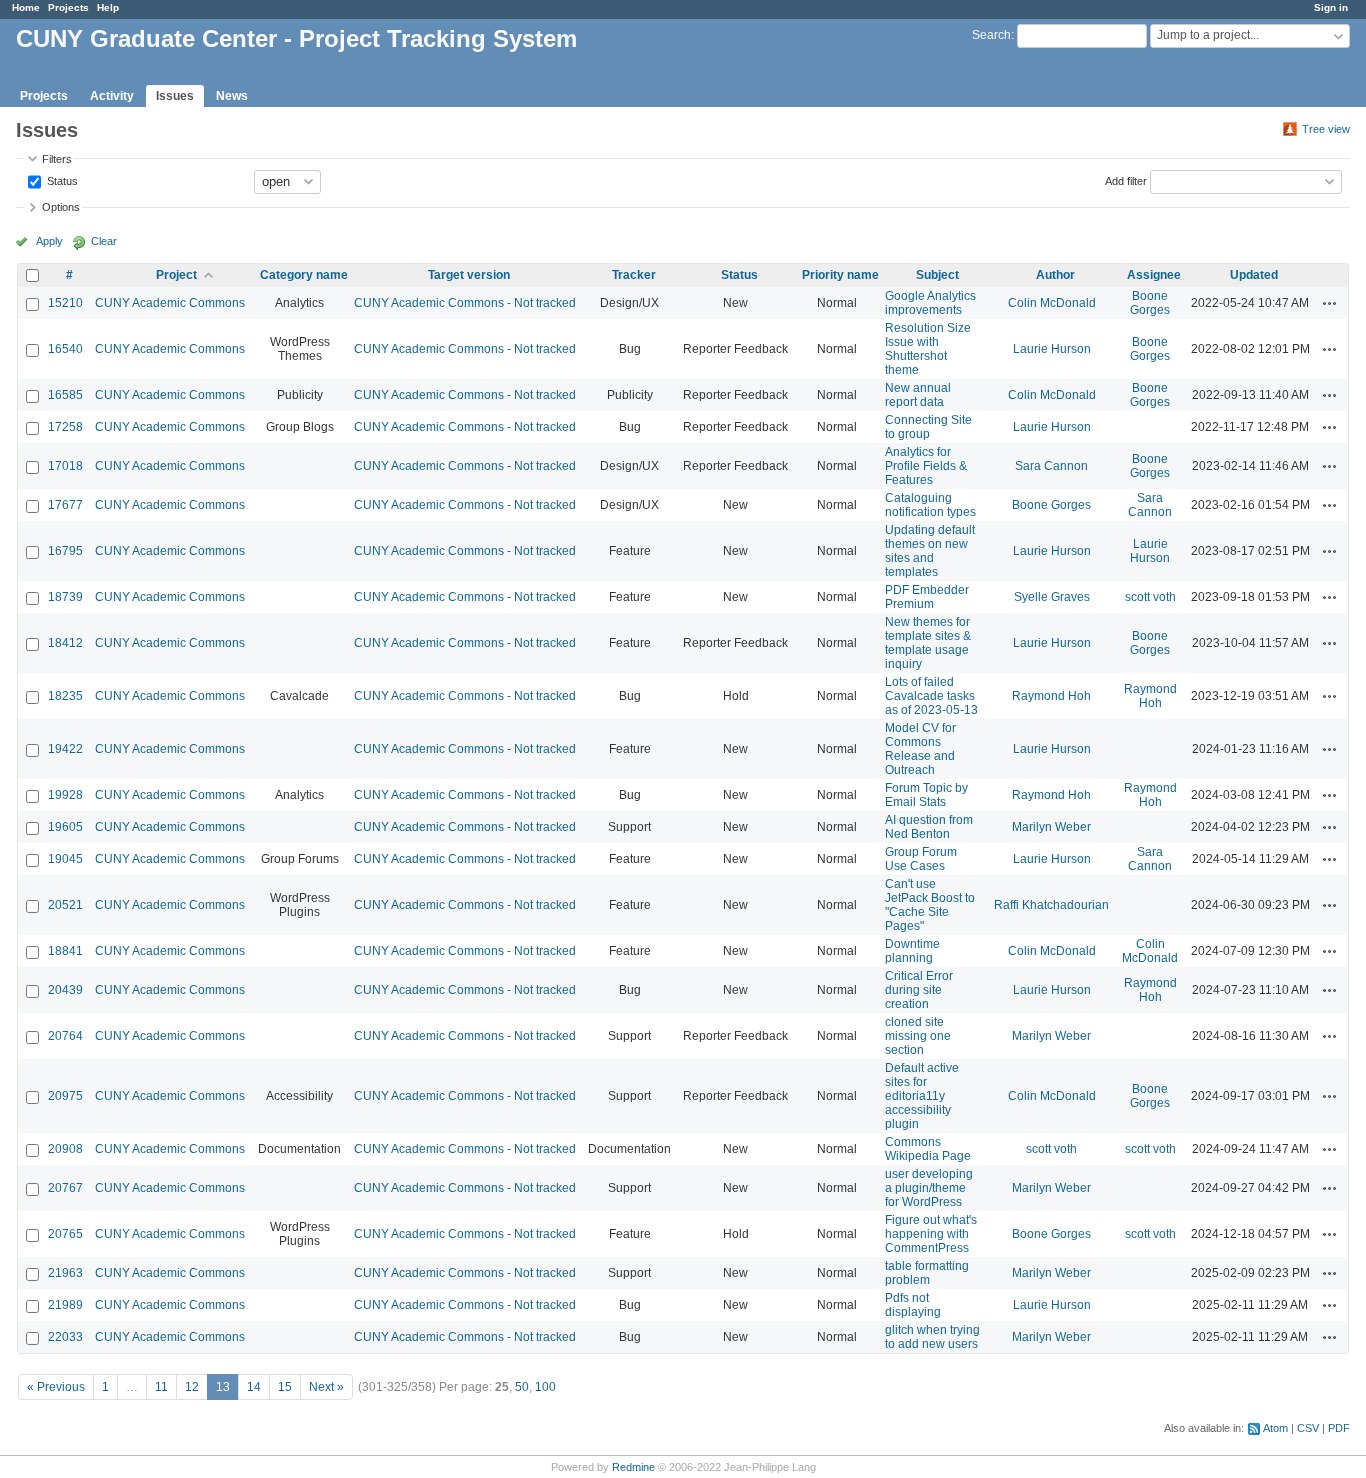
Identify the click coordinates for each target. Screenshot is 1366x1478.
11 (161, 1387)
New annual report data (918, 395)
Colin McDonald (1052, 303)
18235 (65, 696)
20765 (65, 1234)
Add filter (1126, 180)
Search (991, 35)
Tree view (1326, 129)
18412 (65, 643)
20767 (65, 1188)
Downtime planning (912, 951)
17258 (65, 427)
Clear (104, 241)
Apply (49, 241)
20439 (65, 990)
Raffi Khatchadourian (1051, 905)
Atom (1275, 1428)
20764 (65, 1036)
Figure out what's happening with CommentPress (931, 1234)
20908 (65, 1149)
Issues (175, 96)
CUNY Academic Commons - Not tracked (465, 303)
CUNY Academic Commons (170, 303)
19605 (65, 827)
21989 (65, 1305)
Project (176, 275)
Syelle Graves (1052, 597)
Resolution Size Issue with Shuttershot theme (928, 349)
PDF (1339, 1428)
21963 (65, 1273)
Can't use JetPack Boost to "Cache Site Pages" (930, 905)
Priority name (840, 275)
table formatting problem (927, 1273)
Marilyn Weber (1051, 827)
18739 (65, 597)
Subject (937, 275)
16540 (65, 349)
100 (545, 1387)
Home (26, 7)
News (232, 96)
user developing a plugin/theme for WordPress (929, 1188)
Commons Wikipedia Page (928, 1149)
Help (108, 7)
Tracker (634, 275)
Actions (1330, 303)
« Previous (56, 1387)
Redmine (633, 1467)
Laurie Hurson (1052, 349)
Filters (57, 159)
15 (285, 1387)
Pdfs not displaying (913, 1305)
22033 (65, 1337)
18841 (65, 951)
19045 (65, 859)
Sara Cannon (1051, 466)
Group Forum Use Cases (921, 859)
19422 (65, 749)
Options (61, 207)
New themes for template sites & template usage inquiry (928, 643)
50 (522, 1387)
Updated (1254, 275)
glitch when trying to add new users (932, 1337)
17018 (65, 466)
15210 (65, 303)
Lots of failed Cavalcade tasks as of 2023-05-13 (931, 696)
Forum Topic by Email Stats (926, 795)
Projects (68, 7)
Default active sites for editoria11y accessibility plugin (922, 1096)
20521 (65, 905)
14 (254, 1387)
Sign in (1331, 7)
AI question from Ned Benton (929, 827)
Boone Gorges (1150, 303)
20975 (65, 1096)
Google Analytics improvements (930, 303)
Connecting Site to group (928, 427)
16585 (65, 395)
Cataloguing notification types (930, 505)
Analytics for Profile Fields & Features (926, 466)
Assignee (1154, 275)
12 (192, 1387)
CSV (1308, 1428)
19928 (65, 795)
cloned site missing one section (918, 1036)
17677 (65, 505)
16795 (65, 551)
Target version (469, 275)
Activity (112, 96)
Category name (304, 275)
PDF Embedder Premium (927, 597)
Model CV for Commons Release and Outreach (920, 749)
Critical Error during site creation (919, 990)
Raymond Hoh (1051, 696)
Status (61, 180)
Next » (326, 1387)
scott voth (1150, 597)
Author (1055, 275)
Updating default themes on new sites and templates (930, 551)
